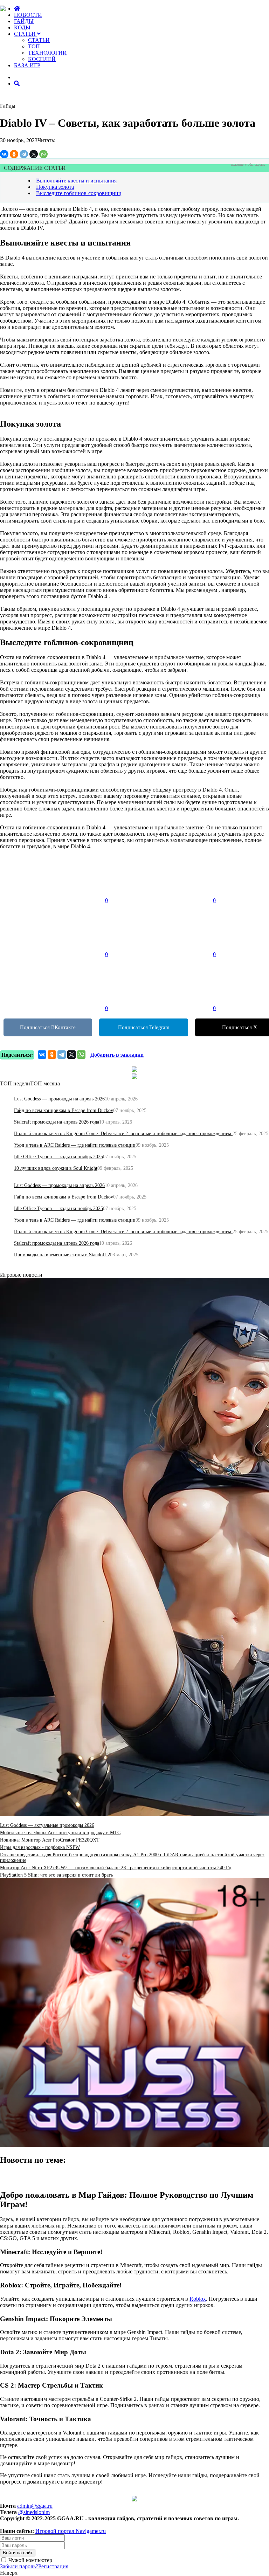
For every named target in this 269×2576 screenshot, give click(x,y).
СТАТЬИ (26, 34)
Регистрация (53, 2566)
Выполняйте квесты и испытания (76, 181)
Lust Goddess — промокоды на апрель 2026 (59, 1099)
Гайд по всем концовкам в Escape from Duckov (64, 1110)
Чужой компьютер (30, 2560)
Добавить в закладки (117, 1055)
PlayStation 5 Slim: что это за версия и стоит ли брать (56, 1875)
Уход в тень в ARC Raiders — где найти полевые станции (75, 1145)
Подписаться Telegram (144, 1027)
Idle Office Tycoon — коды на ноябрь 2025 (58, 1157)
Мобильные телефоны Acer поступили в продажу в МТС (60, 1833)
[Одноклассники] (14, 154)
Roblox (198, 2299)
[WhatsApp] (43, 154)
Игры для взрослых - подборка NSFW (40, 1847)
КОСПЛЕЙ (42, 59)
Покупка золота (55, 187)
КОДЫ (22, 27)
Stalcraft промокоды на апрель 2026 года (57, 1122)
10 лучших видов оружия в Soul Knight (56, 1168)
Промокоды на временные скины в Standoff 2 (62, 1255)
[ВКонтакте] (4, 154)
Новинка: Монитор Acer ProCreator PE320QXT (50, 1840)
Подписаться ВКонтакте (48, 1027)
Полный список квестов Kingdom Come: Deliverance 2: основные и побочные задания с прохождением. (123, 1134)
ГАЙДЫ (24, 21)
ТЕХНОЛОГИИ (47, 53)
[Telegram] (24, 154)
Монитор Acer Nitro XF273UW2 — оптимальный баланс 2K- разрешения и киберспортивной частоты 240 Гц (116, 1868)
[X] (34, 154)
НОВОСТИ (28, 15)
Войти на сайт (18, 2553)
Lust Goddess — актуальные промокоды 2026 (47, 1825)
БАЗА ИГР (27, 65)
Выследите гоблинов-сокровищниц (79, 193)
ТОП (34, 46)
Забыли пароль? (19, 2566)
